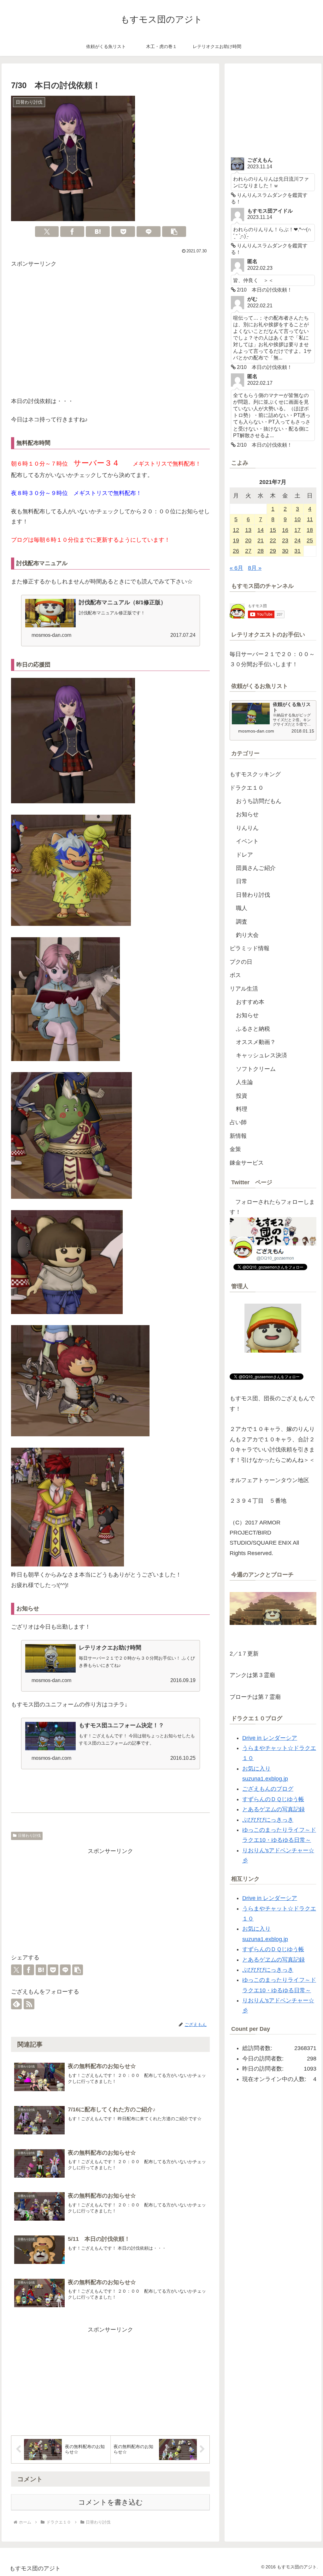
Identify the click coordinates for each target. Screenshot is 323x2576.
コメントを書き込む (111, 2502)
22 (273, 540)
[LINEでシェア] (149, 232)
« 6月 (236, 568)
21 (261, 540)
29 (273, 551)
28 (261, 551)
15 (273, 530)
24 (297, 540)
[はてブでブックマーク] (98, 232)
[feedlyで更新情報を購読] (16, 2004)
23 (285, 540)
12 (236, 530)
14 (261, 530)
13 (248, 530)
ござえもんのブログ (268, 1789)
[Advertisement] (110, 334)
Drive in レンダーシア (270, 1738)
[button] (174, 232)
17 (297, 530)
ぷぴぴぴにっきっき (268, 1820)
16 (285, 530)
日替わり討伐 (29, 1836)
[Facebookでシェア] (72, 232)
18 (310, 530)
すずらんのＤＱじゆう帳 (273, 1799)
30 (285, 551)
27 (248, 551)
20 (248, 540)
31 (297, 551)
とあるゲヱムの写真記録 (273, 1809)
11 (310, 519)
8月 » (255, 568)
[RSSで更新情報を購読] (29, 2004)
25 (310, 540)
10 (297, 519)
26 (236, 551)
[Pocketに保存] (123, 232)
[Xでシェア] (47, 232)
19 (236, 540)
